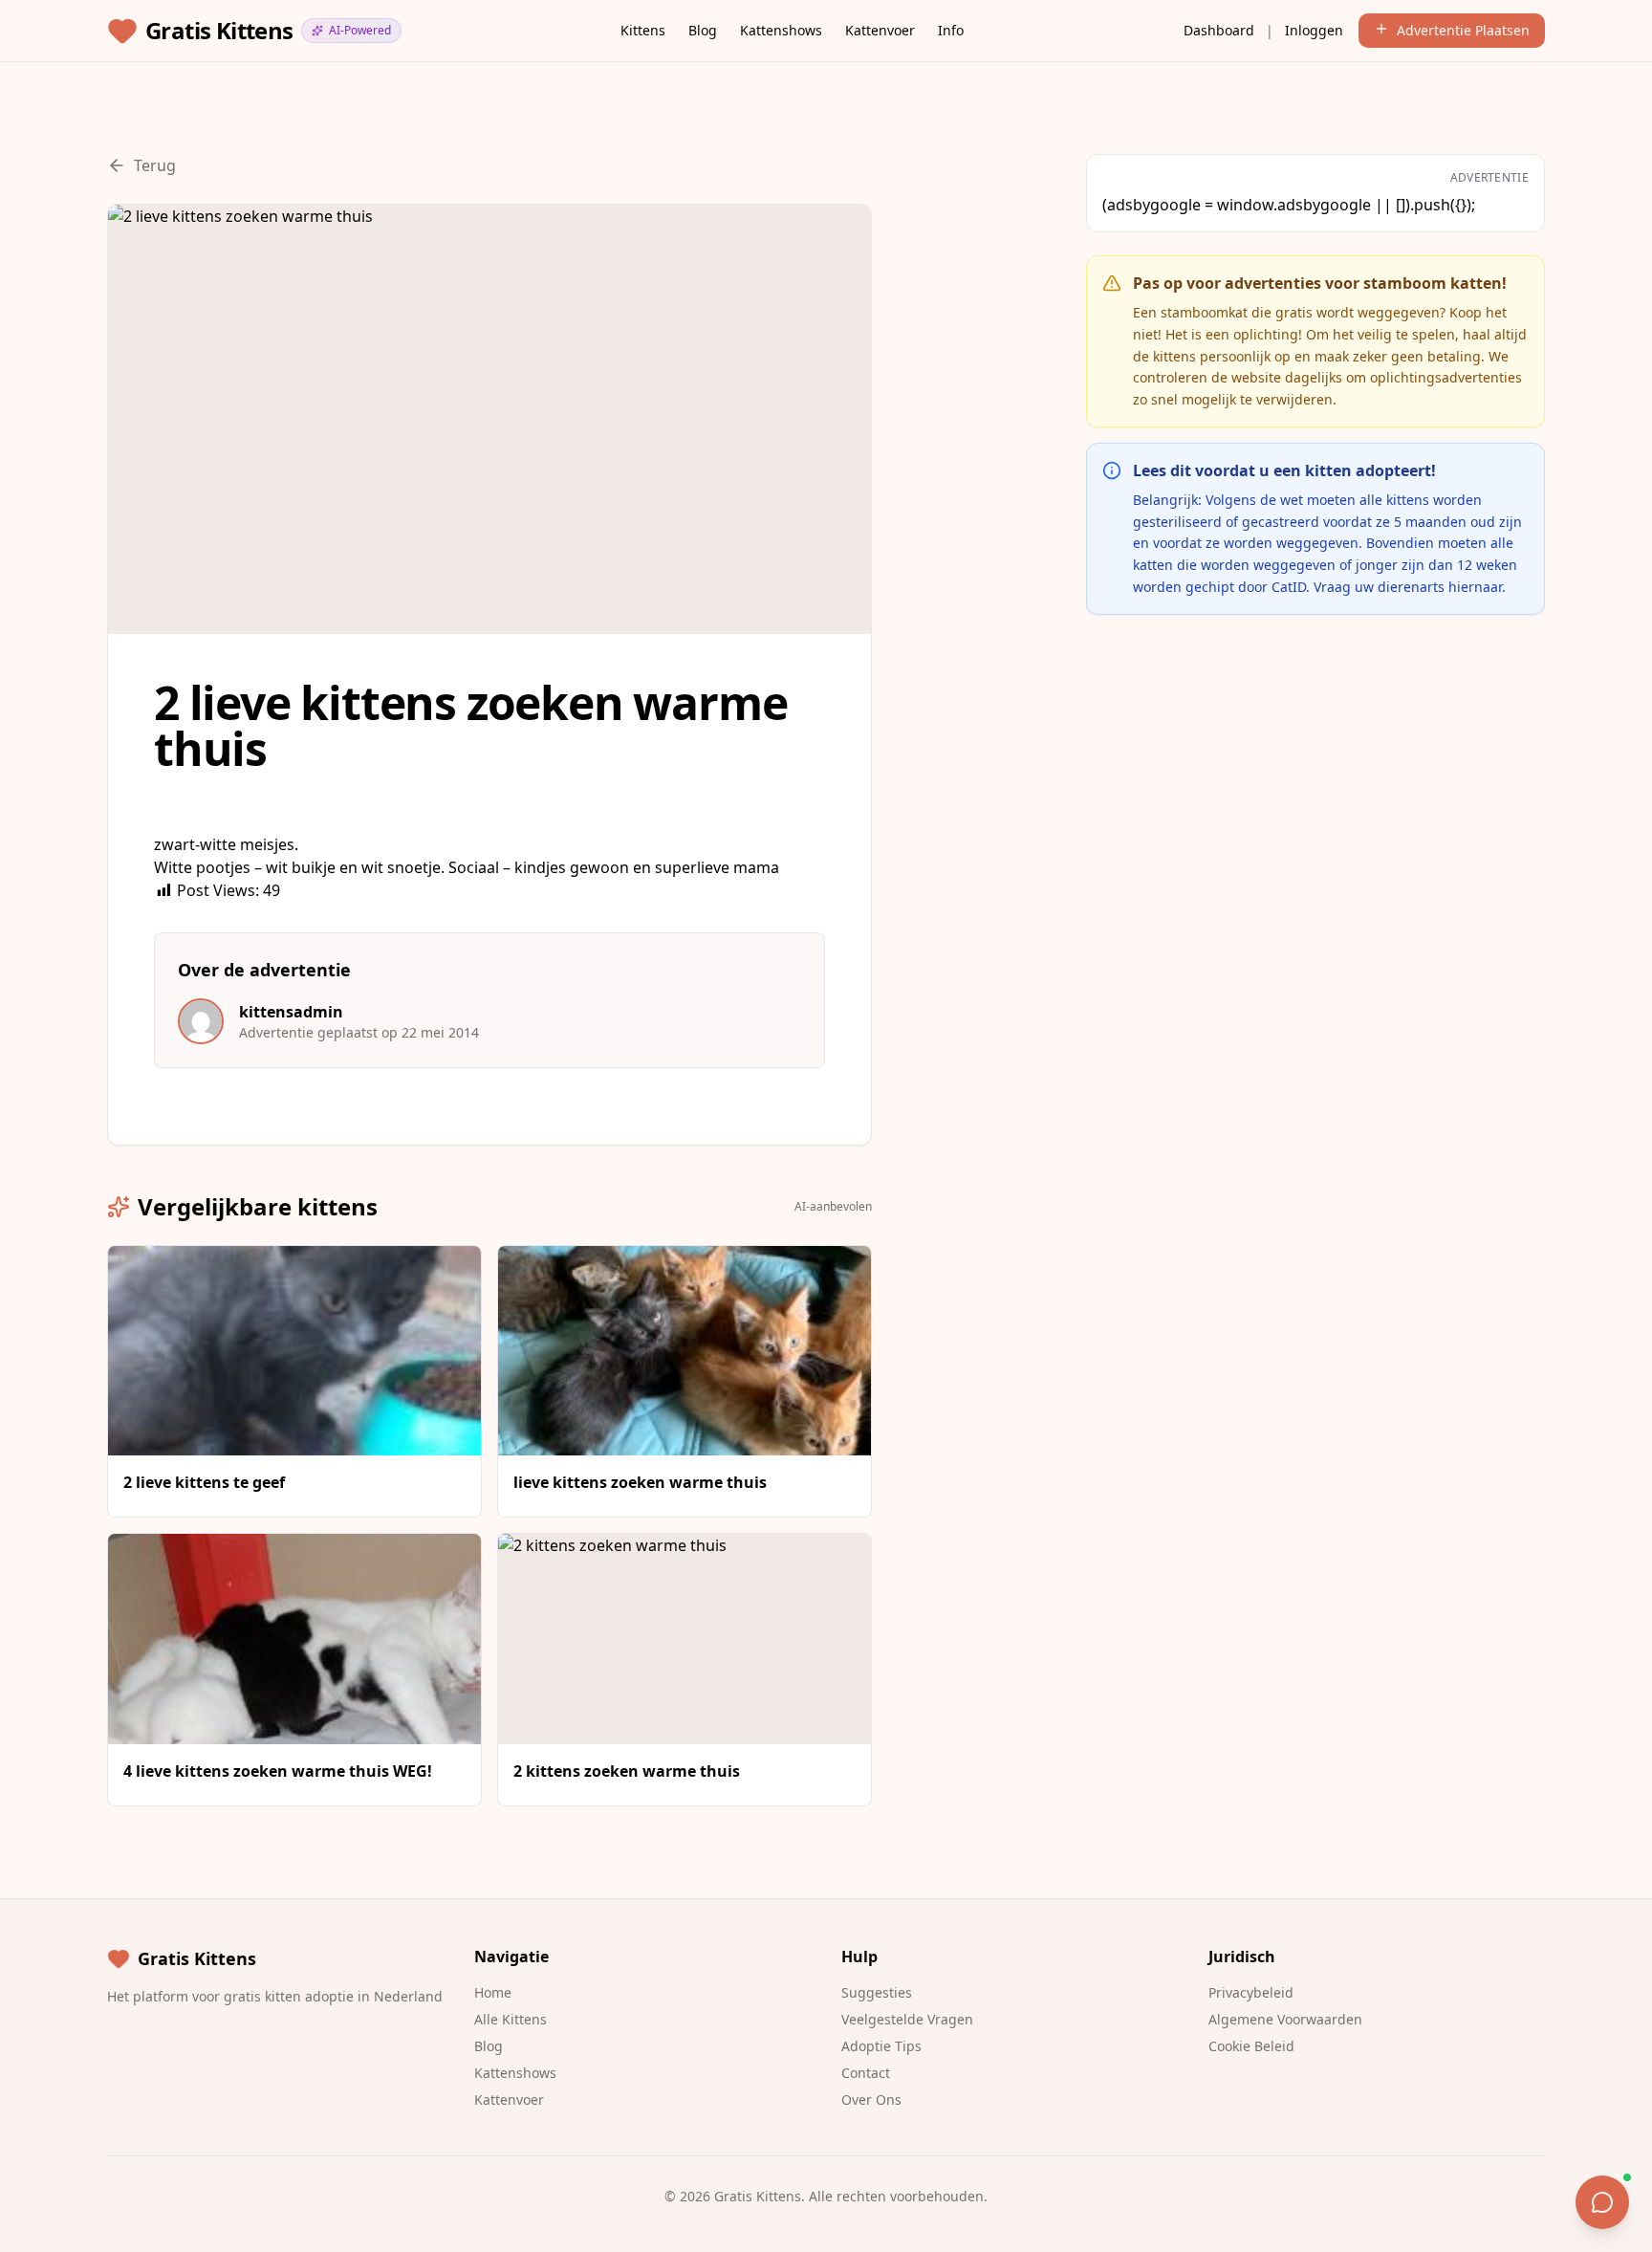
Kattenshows (781, 30)
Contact (866, 2073)
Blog (703, 30)
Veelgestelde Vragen (907, 2019)
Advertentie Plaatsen (1463, 30)
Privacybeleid (1251, 1992)
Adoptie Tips (881, 2046)
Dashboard (1219, 30)
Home (493, 1992)
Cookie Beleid (1251, 2046)
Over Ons (871, 2099)
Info (951, 30)
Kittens (643, 30)
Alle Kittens (511, 2019)
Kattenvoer (880, 30)
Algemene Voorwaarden (1285, 2019)
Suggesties (877, 1992)
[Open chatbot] (1602, 2202)
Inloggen (1314, 30)
